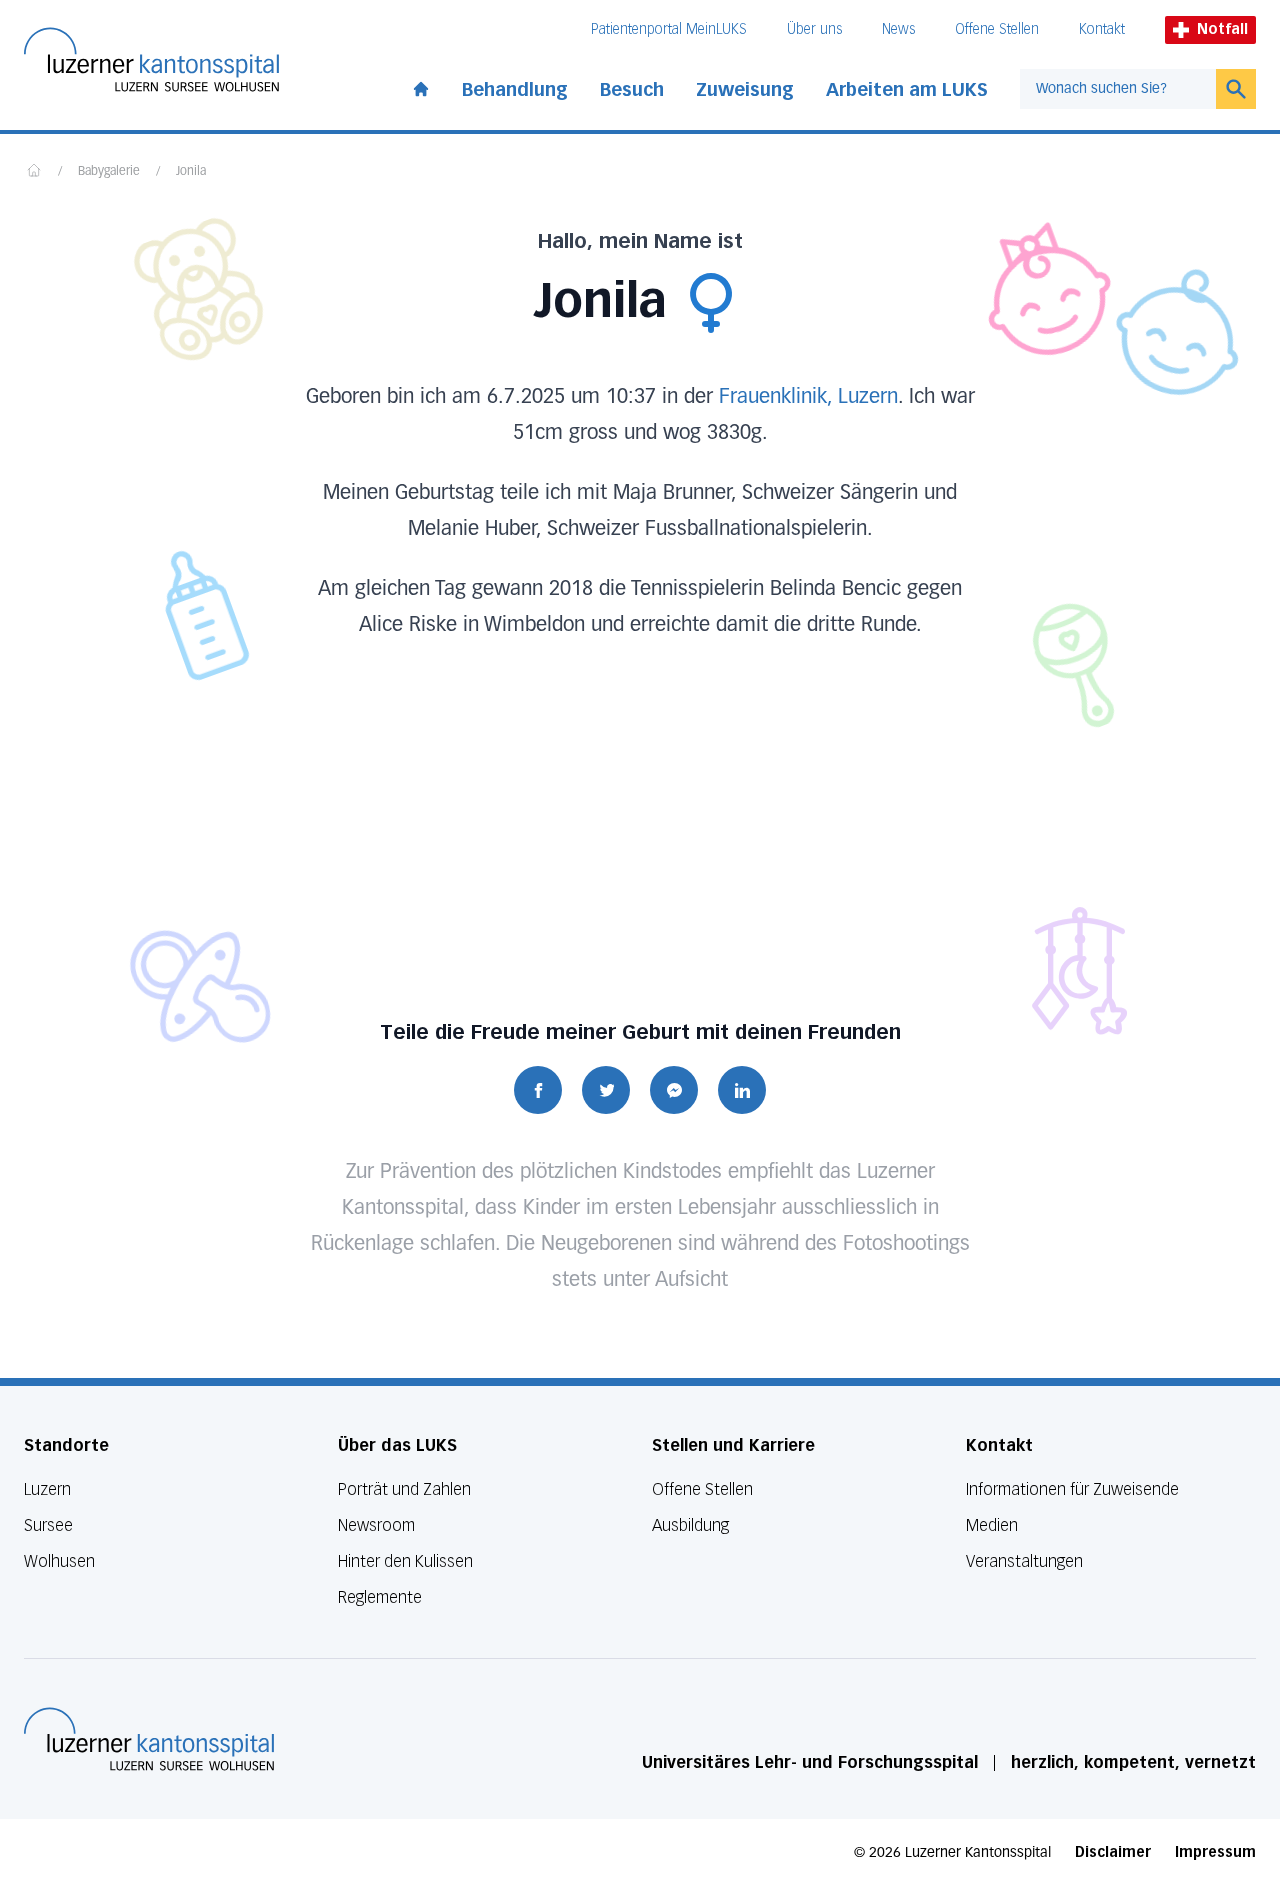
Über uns (814, 29)
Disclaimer (1113, 1852)
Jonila (191, 172)
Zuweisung (745, 90)
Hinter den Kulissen (405, 1561)
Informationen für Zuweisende (1072, 1489)
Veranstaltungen (1024, 1561)
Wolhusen (59, 1561)
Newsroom (376, 1525)
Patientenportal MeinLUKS (669, 29)
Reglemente (380, 1597)
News (898, 29)
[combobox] (1118, 89)
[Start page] (421, 85)
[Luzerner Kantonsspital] (149, 1739)
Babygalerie (109, 172)
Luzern (47, 1489)
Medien (992, 1525)
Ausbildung (690, 1525)
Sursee (48, 1525)
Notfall (1222, 29)
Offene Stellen (997, 29)
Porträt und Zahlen (404, 1489)
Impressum (1215, 1852)
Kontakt (1102, 29)
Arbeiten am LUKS (907, 90)
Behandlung (515, 90)
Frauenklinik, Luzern (808, 397)
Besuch (632, 90)
